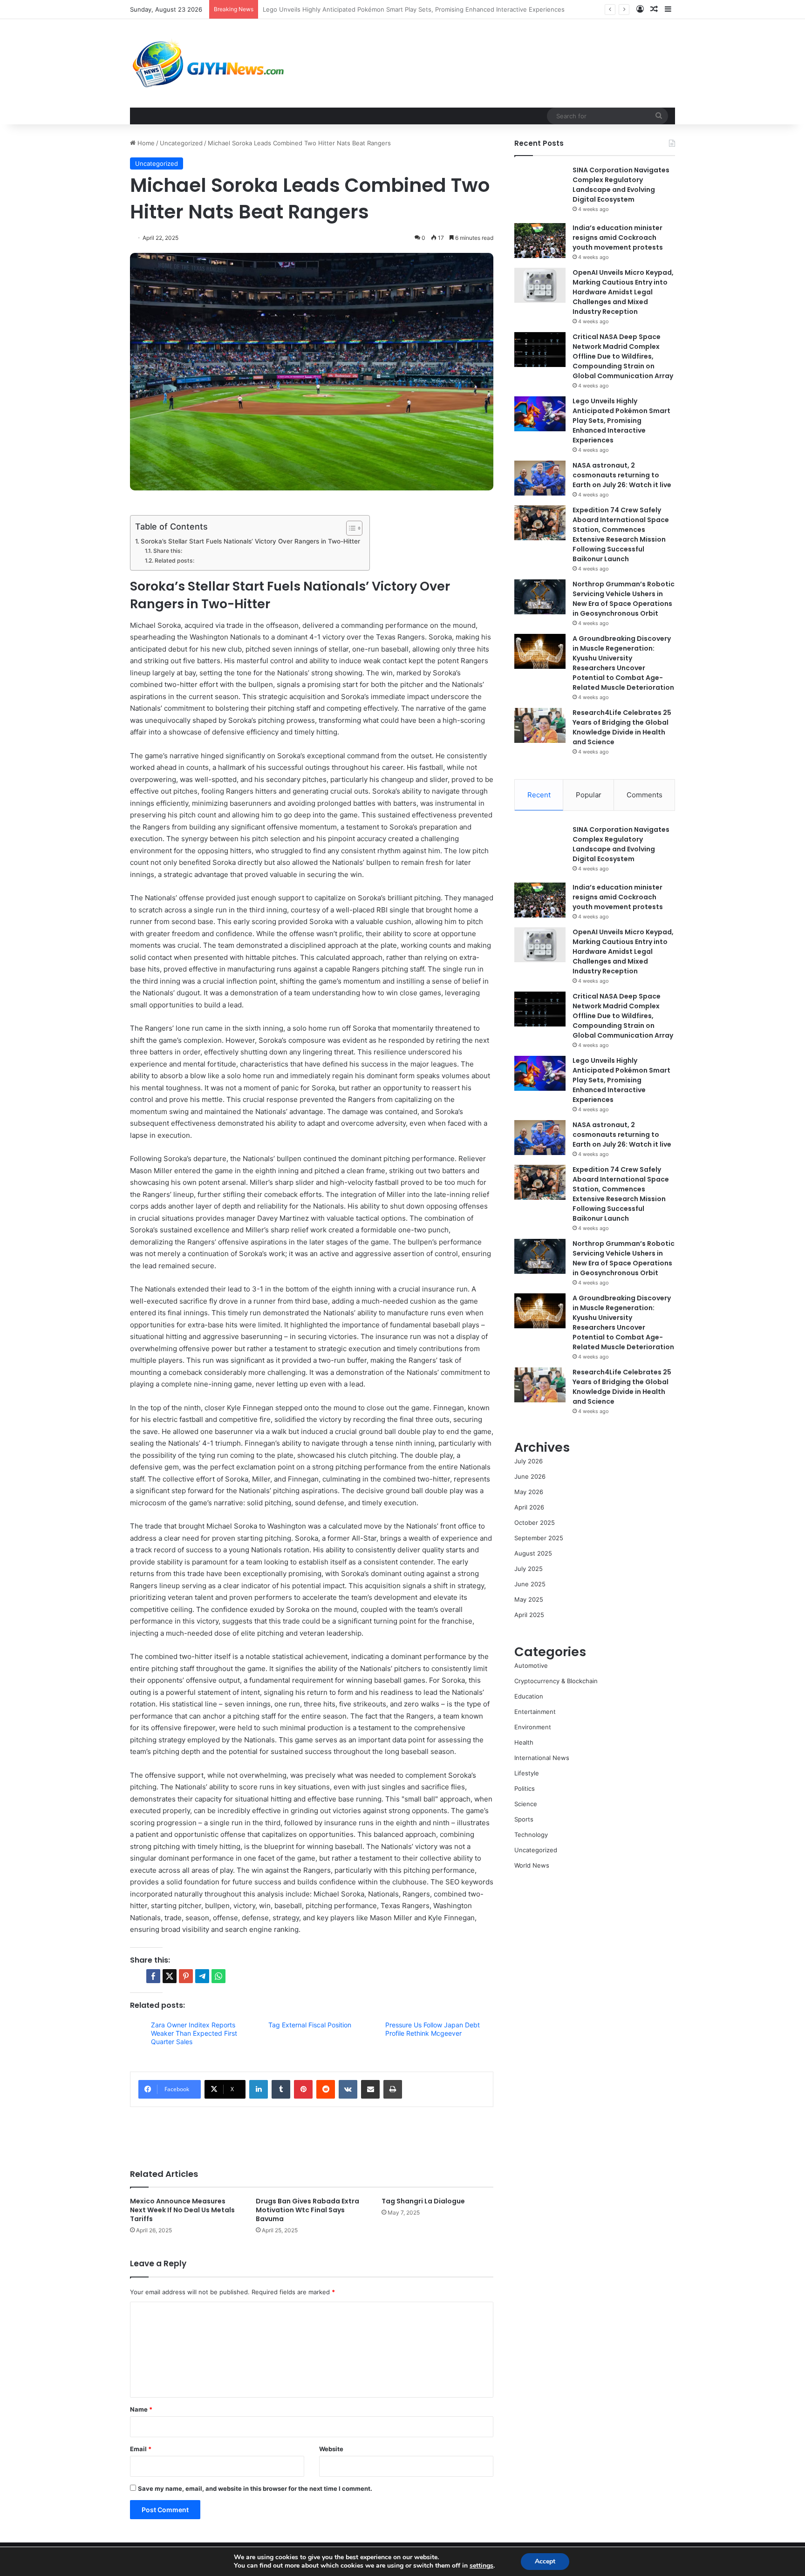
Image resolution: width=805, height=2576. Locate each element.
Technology (531, 1835)
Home (145, 143)
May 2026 (529, 1492)
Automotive (531, 1665)
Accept (545, 2561)
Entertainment (535, 1712)
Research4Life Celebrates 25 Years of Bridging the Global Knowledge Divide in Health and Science (622, 727)
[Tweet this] (170, 1976)
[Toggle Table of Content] (350, 528)
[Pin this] (186, 1976)
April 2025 (529, 1615)
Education (529, 1696)
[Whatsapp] (218, 1976)
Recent (539, 795)
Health (524, 1742)
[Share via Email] (370, 2089)
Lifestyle (527, 1773)
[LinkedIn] (259, 2089)
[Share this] (153, 1976)
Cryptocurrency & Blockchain (556, 1681)
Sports (524, 1819)
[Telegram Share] (202, 1976)
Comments (645, 795)
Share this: (167, 551)
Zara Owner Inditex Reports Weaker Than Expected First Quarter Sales (194, 2033)
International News (542, 1758)
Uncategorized (181, 143)
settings (481, 2566)
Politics (525, 1788)
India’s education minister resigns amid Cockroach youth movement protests (618, 238)
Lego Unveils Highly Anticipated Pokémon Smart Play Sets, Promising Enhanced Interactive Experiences (621, 421)
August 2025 (533, 1553)
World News (532, 1865)
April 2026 (529, 1507)
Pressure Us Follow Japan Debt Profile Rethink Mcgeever (433, 2029)
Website (331, 2449)
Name (141, 2409)
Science (526, 1804)
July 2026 (529, 1461)
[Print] (393, 2089)
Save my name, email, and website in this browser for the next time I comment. (255, 2488)
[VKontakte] (348, 2089)
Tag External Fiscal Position (310, 2025)
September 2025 (539, 1538)
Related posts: (174, 561)
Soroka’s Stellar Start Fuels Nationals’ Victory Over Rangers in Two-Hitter (250, 541)
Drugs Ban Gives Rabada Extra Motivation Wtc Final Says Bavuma (307, 2210)
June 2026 (530, 1476)
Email (141, 2449)
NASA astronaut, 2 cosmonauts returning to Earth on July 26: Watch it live (371, 9)
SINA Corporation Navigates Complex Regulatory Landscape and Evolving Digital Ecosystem (621, 185)
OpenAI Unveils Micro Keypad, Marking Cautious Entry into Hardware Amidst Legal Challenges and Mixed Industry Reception (623, 292)
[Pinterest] (303, 2089)
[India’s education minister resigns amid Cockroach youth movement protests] (540, 241)
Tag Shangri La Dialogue (423, 2201)
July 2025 (529, 1569)
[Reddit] (326, 2089)
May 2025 (529, 1599)
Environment (533, 1727)
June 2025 (530, 1584)
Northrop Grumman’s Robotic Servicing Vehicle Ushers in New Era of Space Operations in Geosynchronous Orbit (624, 599)
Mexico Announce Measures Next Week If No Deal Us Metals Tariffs (182, 2210)
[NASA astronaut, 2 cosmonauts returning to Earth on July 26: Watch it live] (540, 478)
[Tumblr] (281, 2089)
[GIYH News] (210, 63)
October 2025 (535, 1522)
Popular (589, 795)
